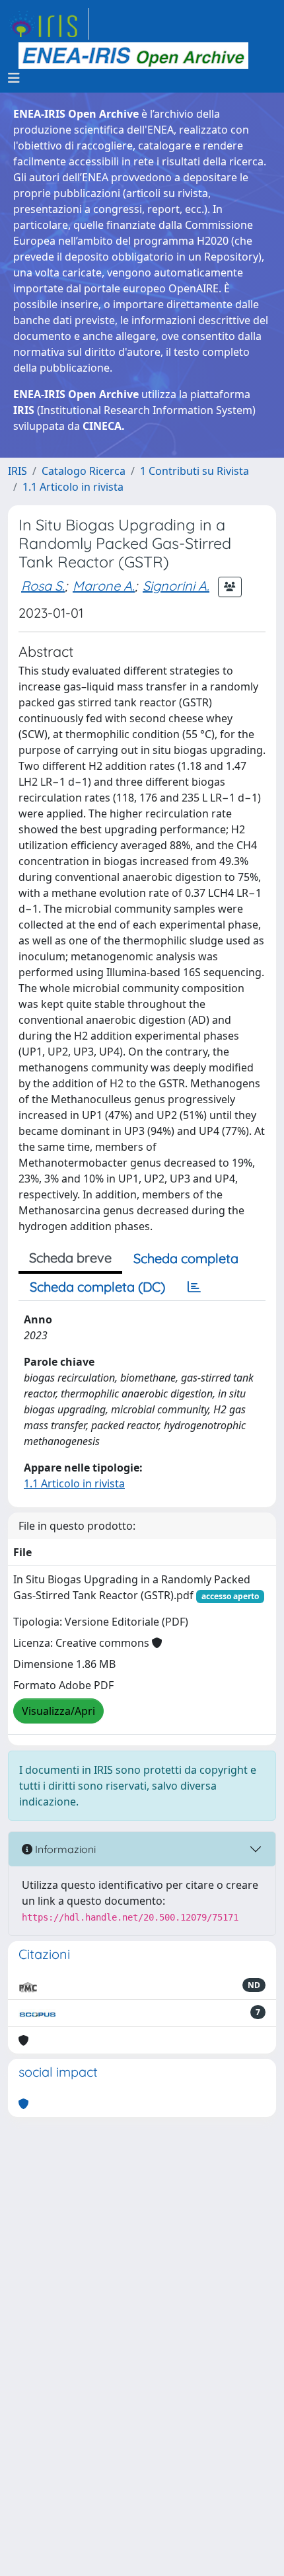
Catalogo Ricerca (84, 471)
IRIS (18, 471)
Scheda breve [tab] (70, 1258)
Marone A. (104, 586)
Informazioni (64, 1849)
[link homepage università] (133, 56)
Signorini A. (176, 586)
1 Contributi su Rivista (195, 471)
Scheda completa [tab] (186, 1258)
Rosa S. (43, 586)
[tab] (194, 1287)
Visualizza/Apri (58, 1711)
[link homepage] (48, 24)
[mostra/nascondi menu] (14, 78)
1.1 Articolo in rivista (73, 487)
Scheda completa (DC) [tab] (97, 1287)
